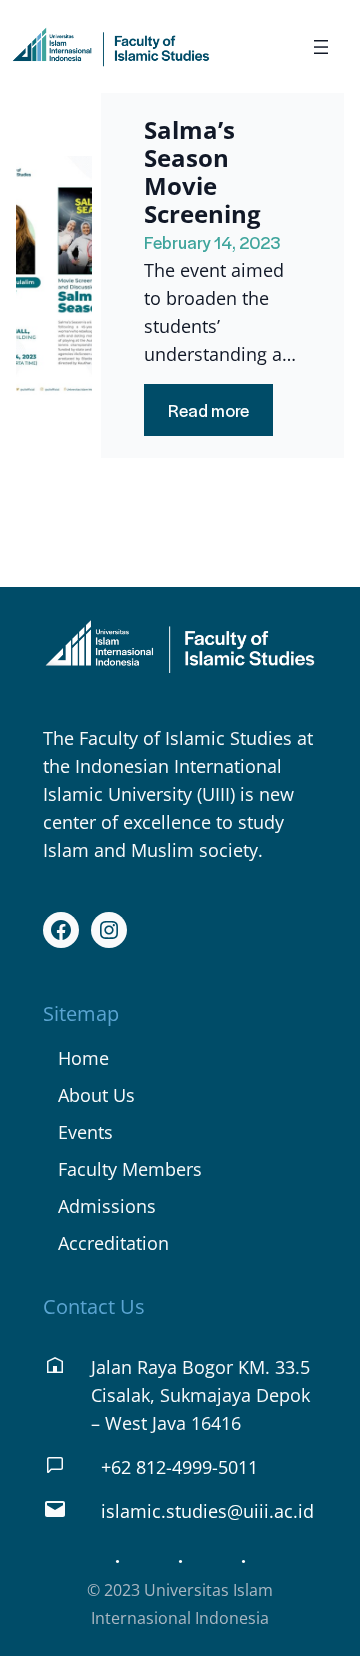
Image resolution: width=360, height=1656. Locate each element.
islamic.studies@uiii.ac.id (207, 1511)
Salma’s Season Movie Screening (202, 172)
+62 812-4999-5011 (179, 1467)
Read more (220, 416)
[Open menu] (321, 47)
